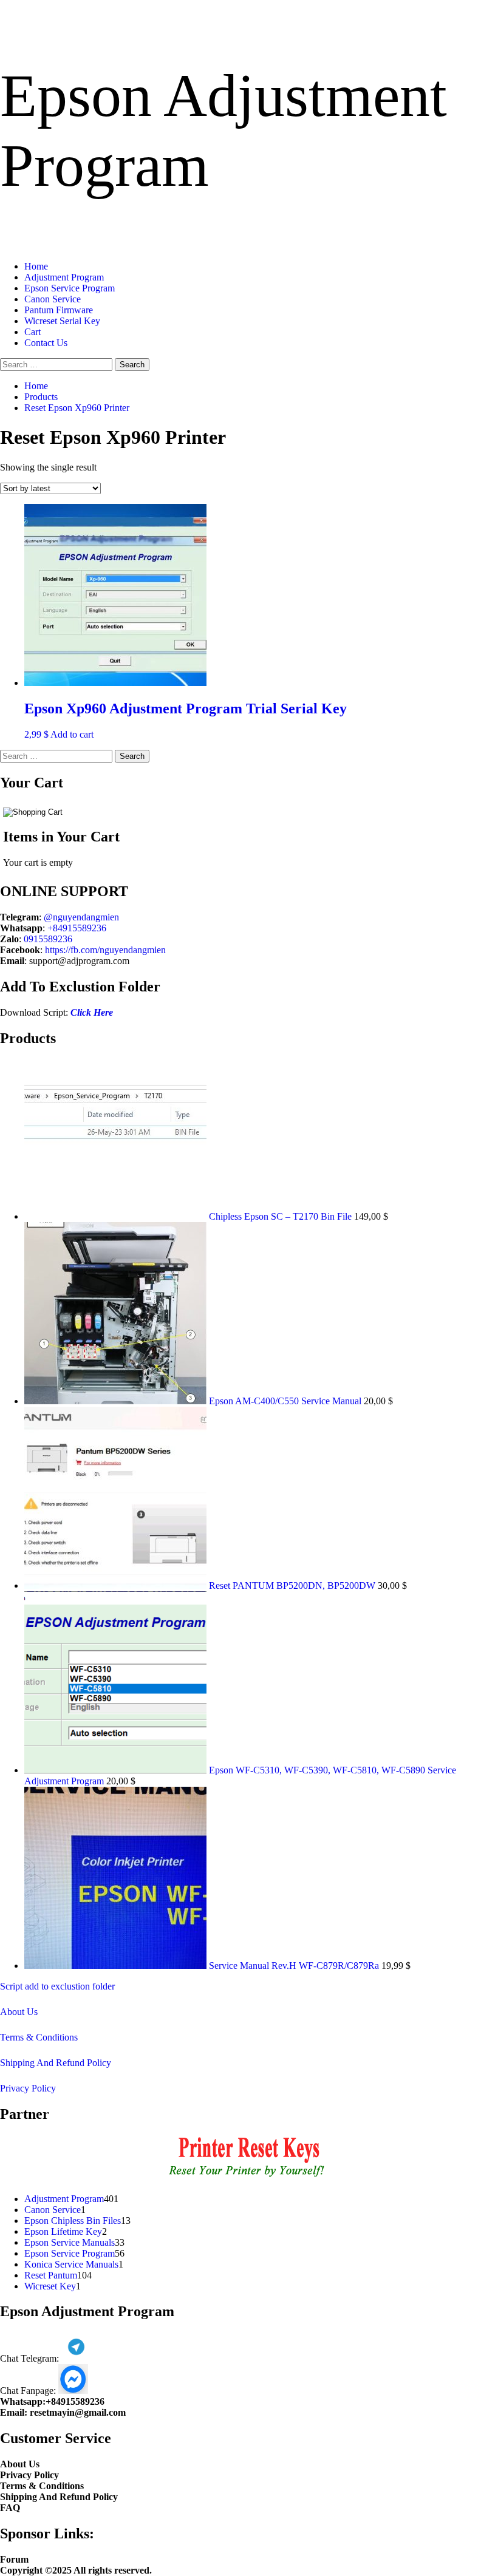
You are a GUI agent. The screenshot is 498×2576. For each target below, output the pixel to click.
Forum (14, 2559)
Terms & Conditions (39, 2037)
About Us (19, 2012)
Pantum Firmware (59, 310)
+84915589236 (77, 928)
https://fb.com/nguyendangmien (105, 950)
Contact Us (46, 343)
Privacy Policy (28, 2088)
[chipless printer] (249, 2178)
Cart (32, 332)
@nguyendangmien (81, 917)
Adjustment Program (64, 277)
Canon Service (53, 299)
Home (36, 266)
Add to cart (72, 734)
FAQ (10, 2508)
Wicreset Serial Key (62, 321)
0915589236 (48, 939)
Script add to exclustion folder (57, 1986)
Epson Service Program (70, 288)
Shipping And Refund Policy (56, 2063)
